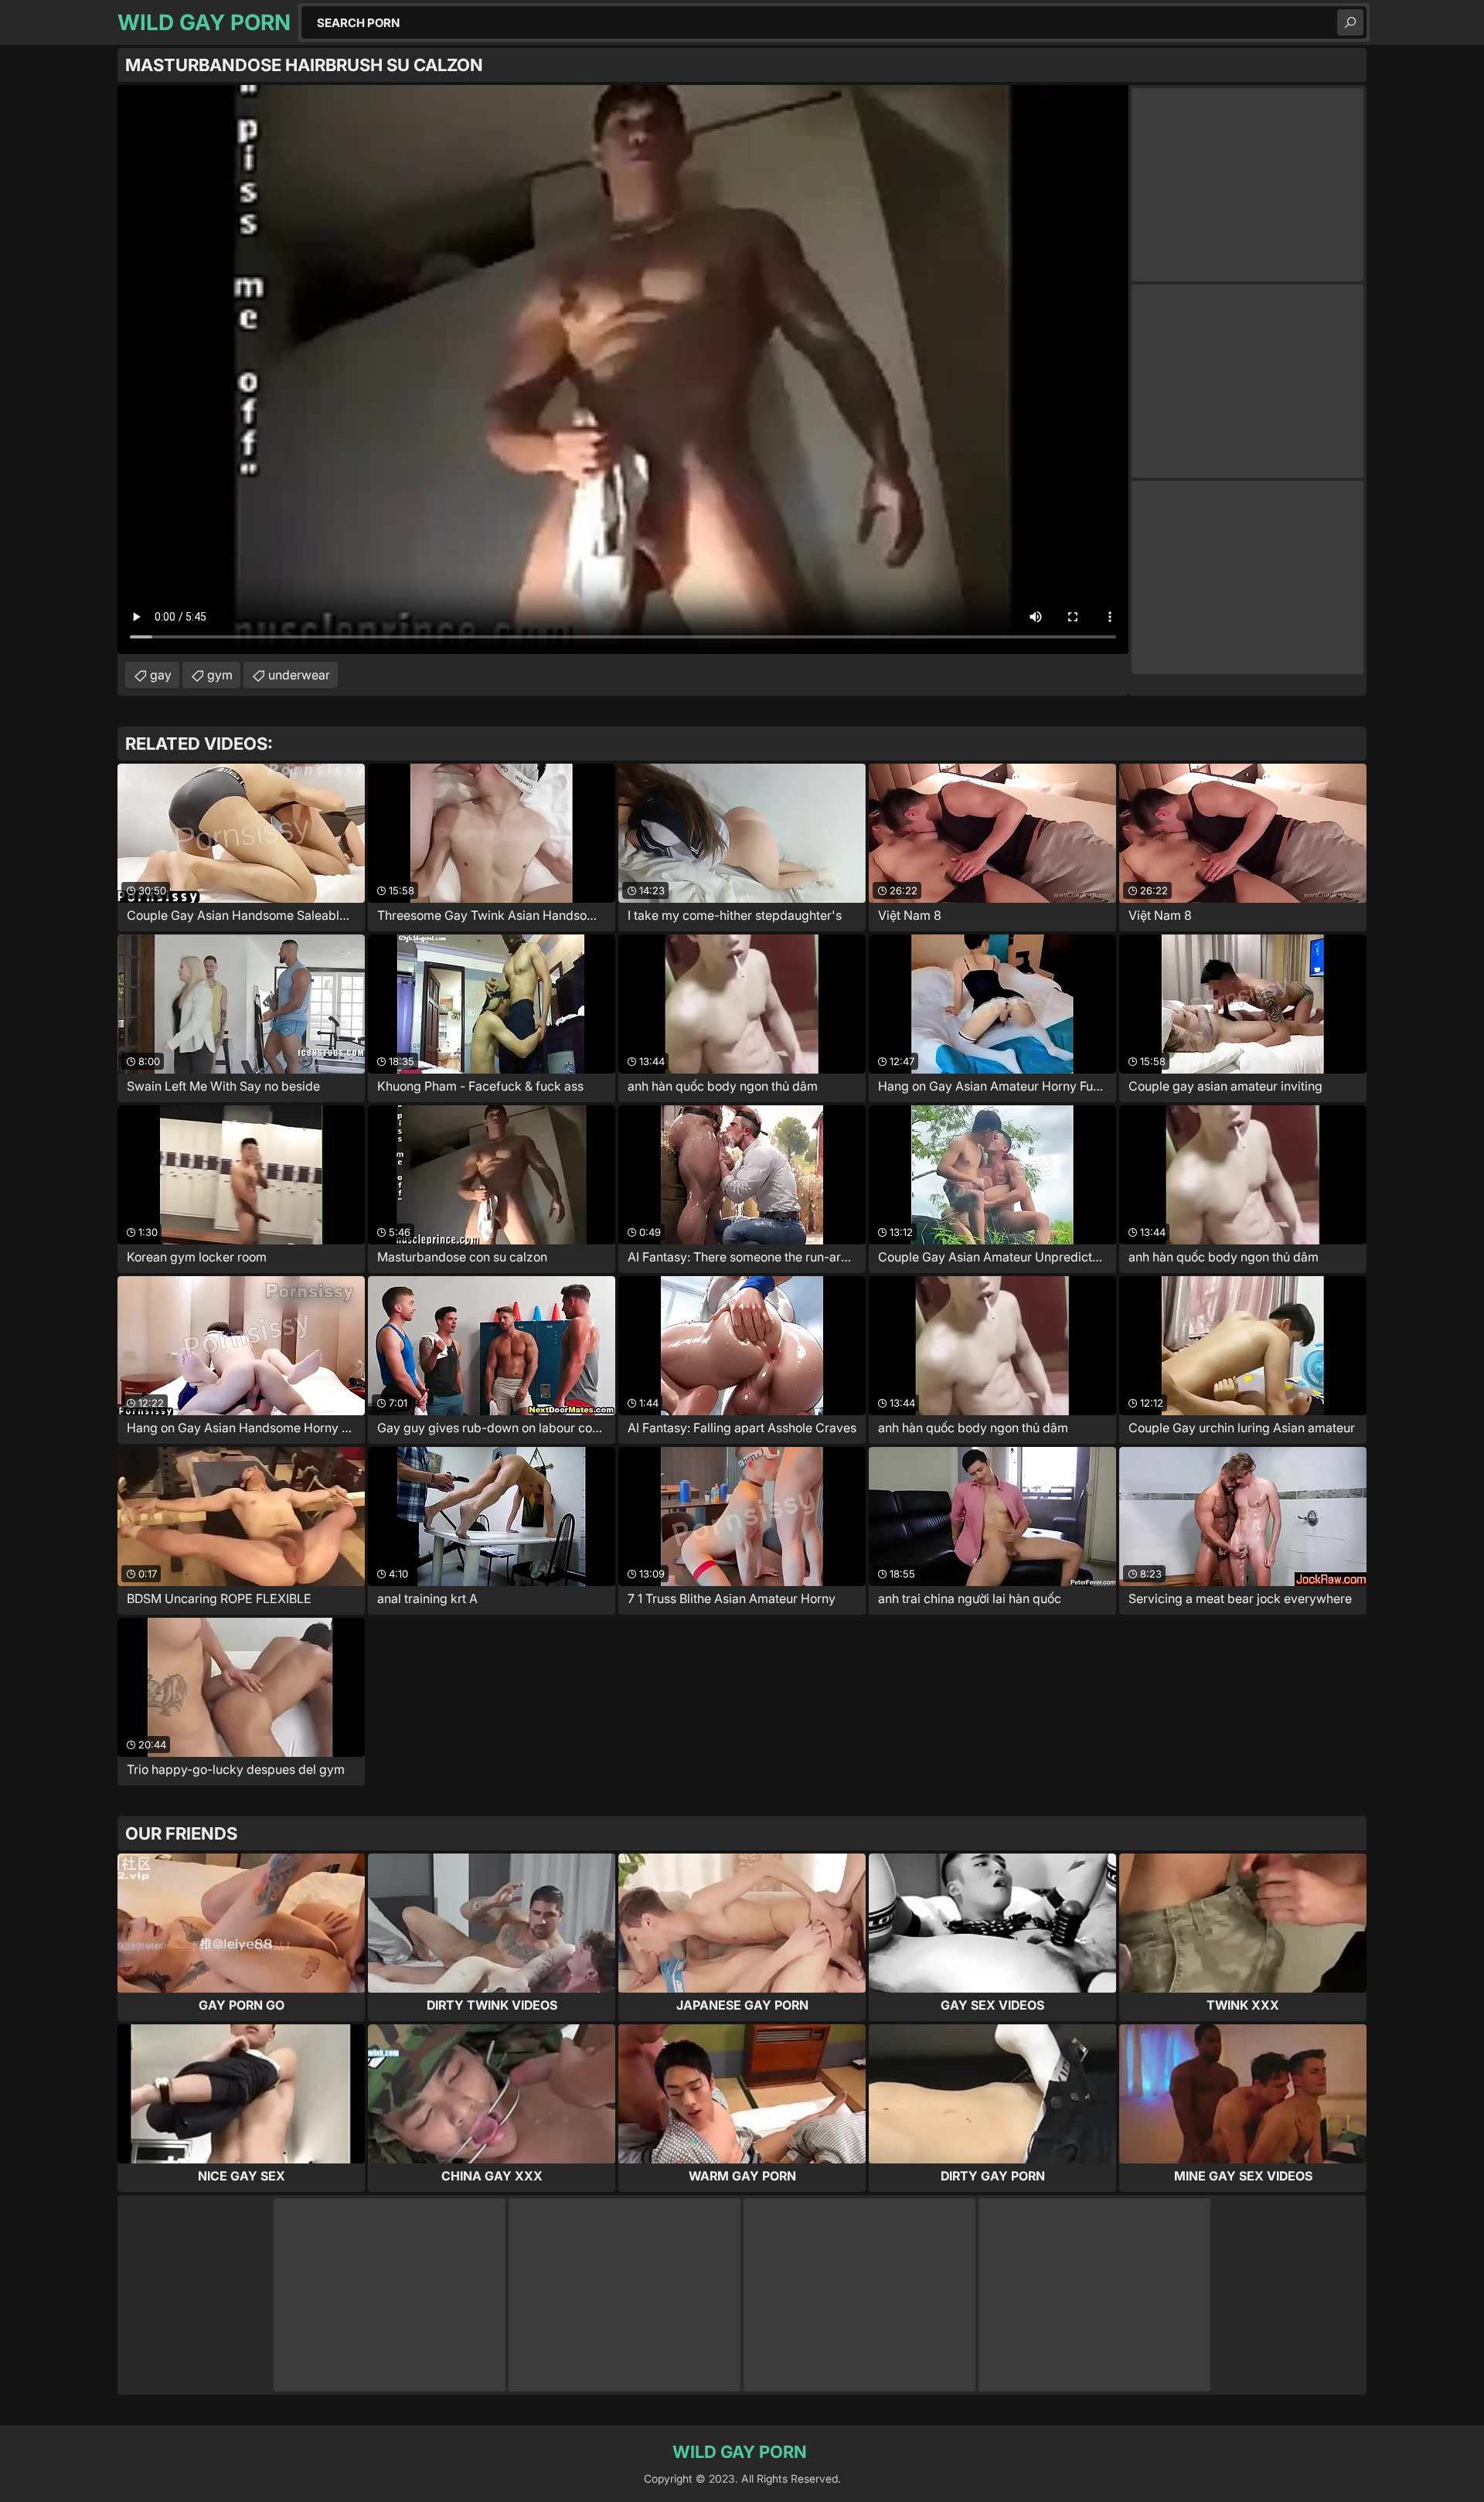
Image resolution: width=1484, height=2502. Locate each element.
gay (161, 675)
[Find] (1350, 22)
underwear (299, 675)
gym (220, 675)
